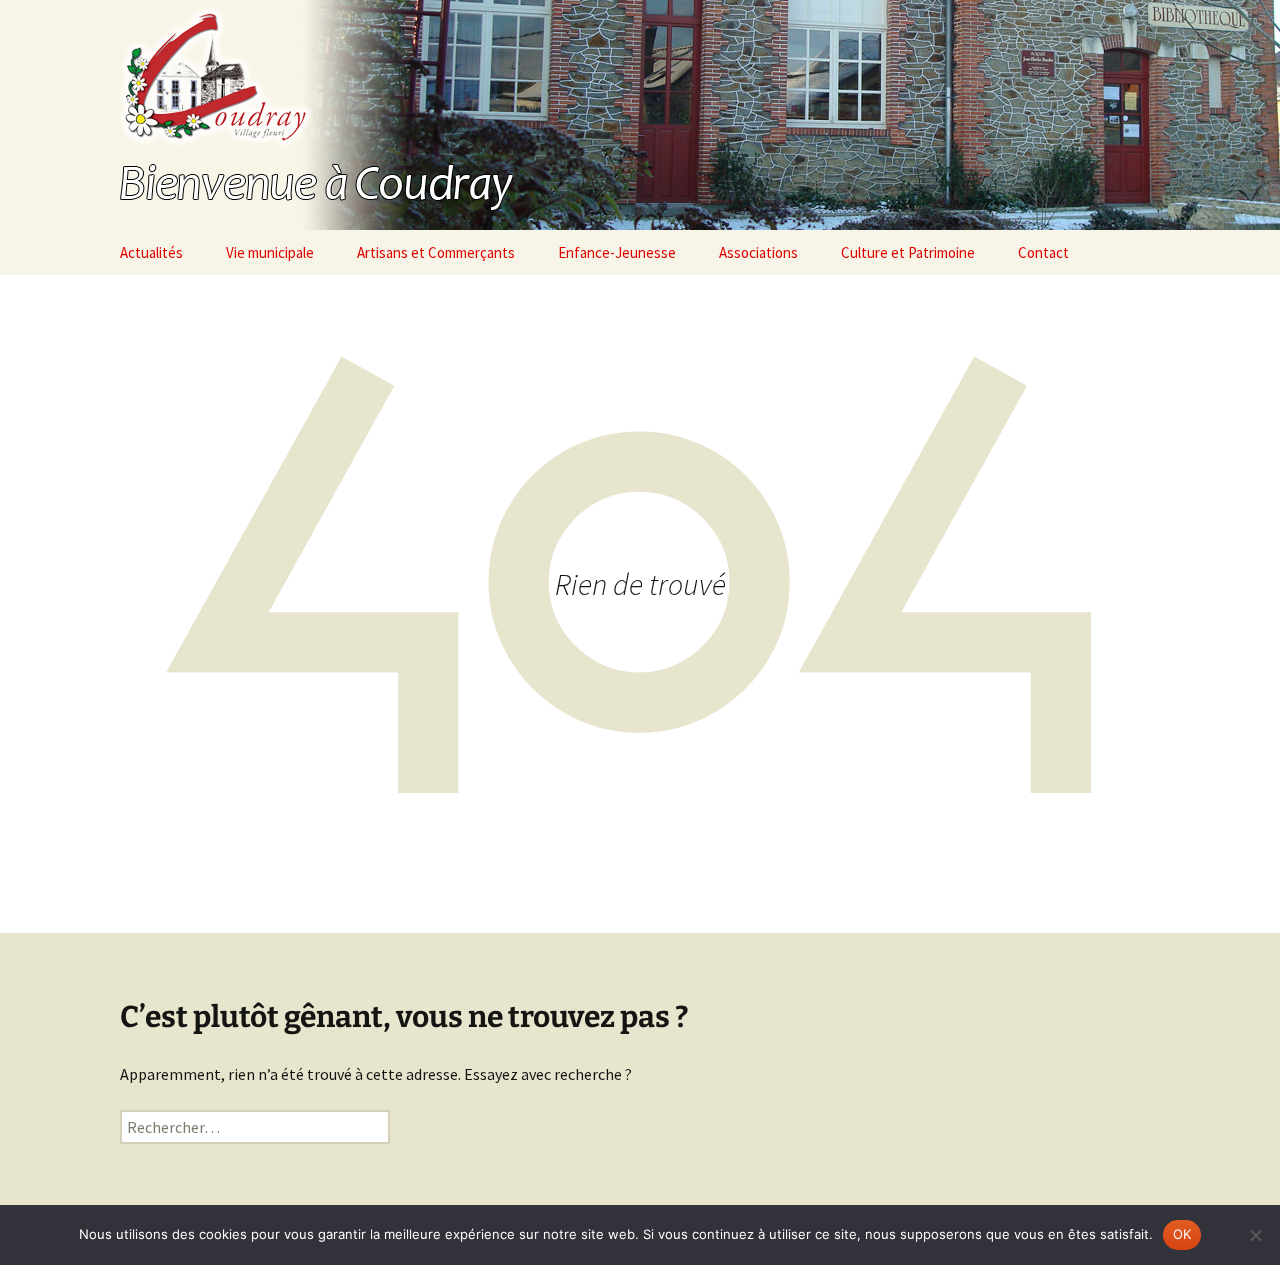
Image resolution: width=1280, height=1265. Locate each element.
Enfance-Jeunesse (617, 252)
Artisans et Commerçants (436, 252)
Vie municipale (270, 252)
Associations (758, 252)
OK (1182, 1234)
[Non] (1255, 1235)
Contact (1043, 252)
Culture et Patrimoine (908, 252)
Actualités (151, 252)
